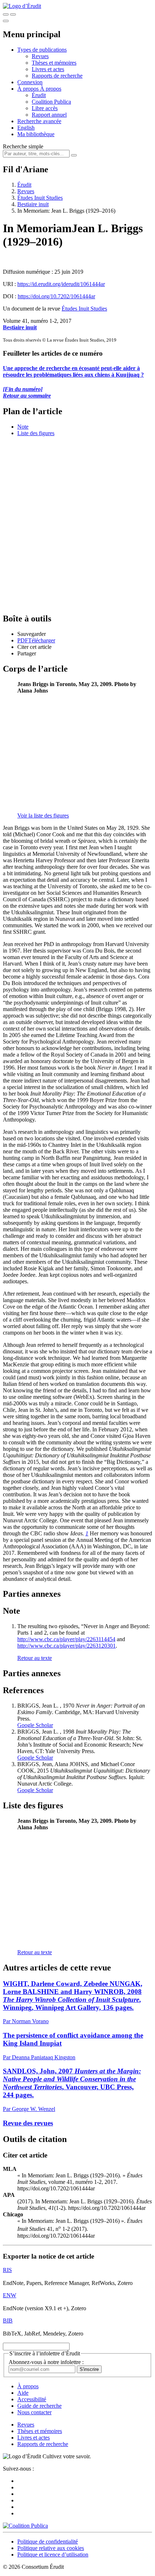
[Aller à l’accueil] (22, 6)
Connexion (30, 82)
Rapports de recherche (57, 76)
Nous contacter (34, 2412)
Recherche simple (23, 146)
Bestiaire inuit (33, 204)
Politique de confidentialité (48, 2542)
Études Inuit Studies (40, 198)
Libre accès (45, 108)
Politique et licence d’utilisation (53, 2555)
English (26, 128)
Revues (40, 56)
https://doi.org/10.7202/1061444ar (56, 296)
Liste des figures (36, 433)
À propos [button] (29, 89)
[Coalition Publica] (25, 2526)
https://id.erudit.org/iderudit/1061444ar (61, 284)
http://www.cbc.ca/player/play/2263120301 (67, 1646)
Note (23, 427)
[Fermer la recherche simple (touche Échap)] (13, 14)
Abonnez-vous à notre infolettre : (46, 2362)
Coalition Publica (51, 102)
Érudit (39, 95)
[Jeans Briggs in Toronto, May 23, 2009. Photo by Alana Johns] (58, 803)
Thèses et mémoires (54, 63)
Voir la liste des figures (43, 816)
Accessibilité (32, 2399)
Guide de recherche (39, 2406)
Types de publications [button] (42, 50)
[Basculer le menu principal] (6, 21)
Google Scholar (35, 1725)
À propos (51, 89)
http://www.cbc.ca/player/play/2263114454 (66, 1639)
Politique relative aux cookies (51, 2548)
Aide (23, 2393)
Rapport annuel (49, 115)
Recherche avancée (39, 121)
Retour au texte (35, 1658)
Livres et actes (48, 69)
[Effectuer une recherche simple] (6, 14)
